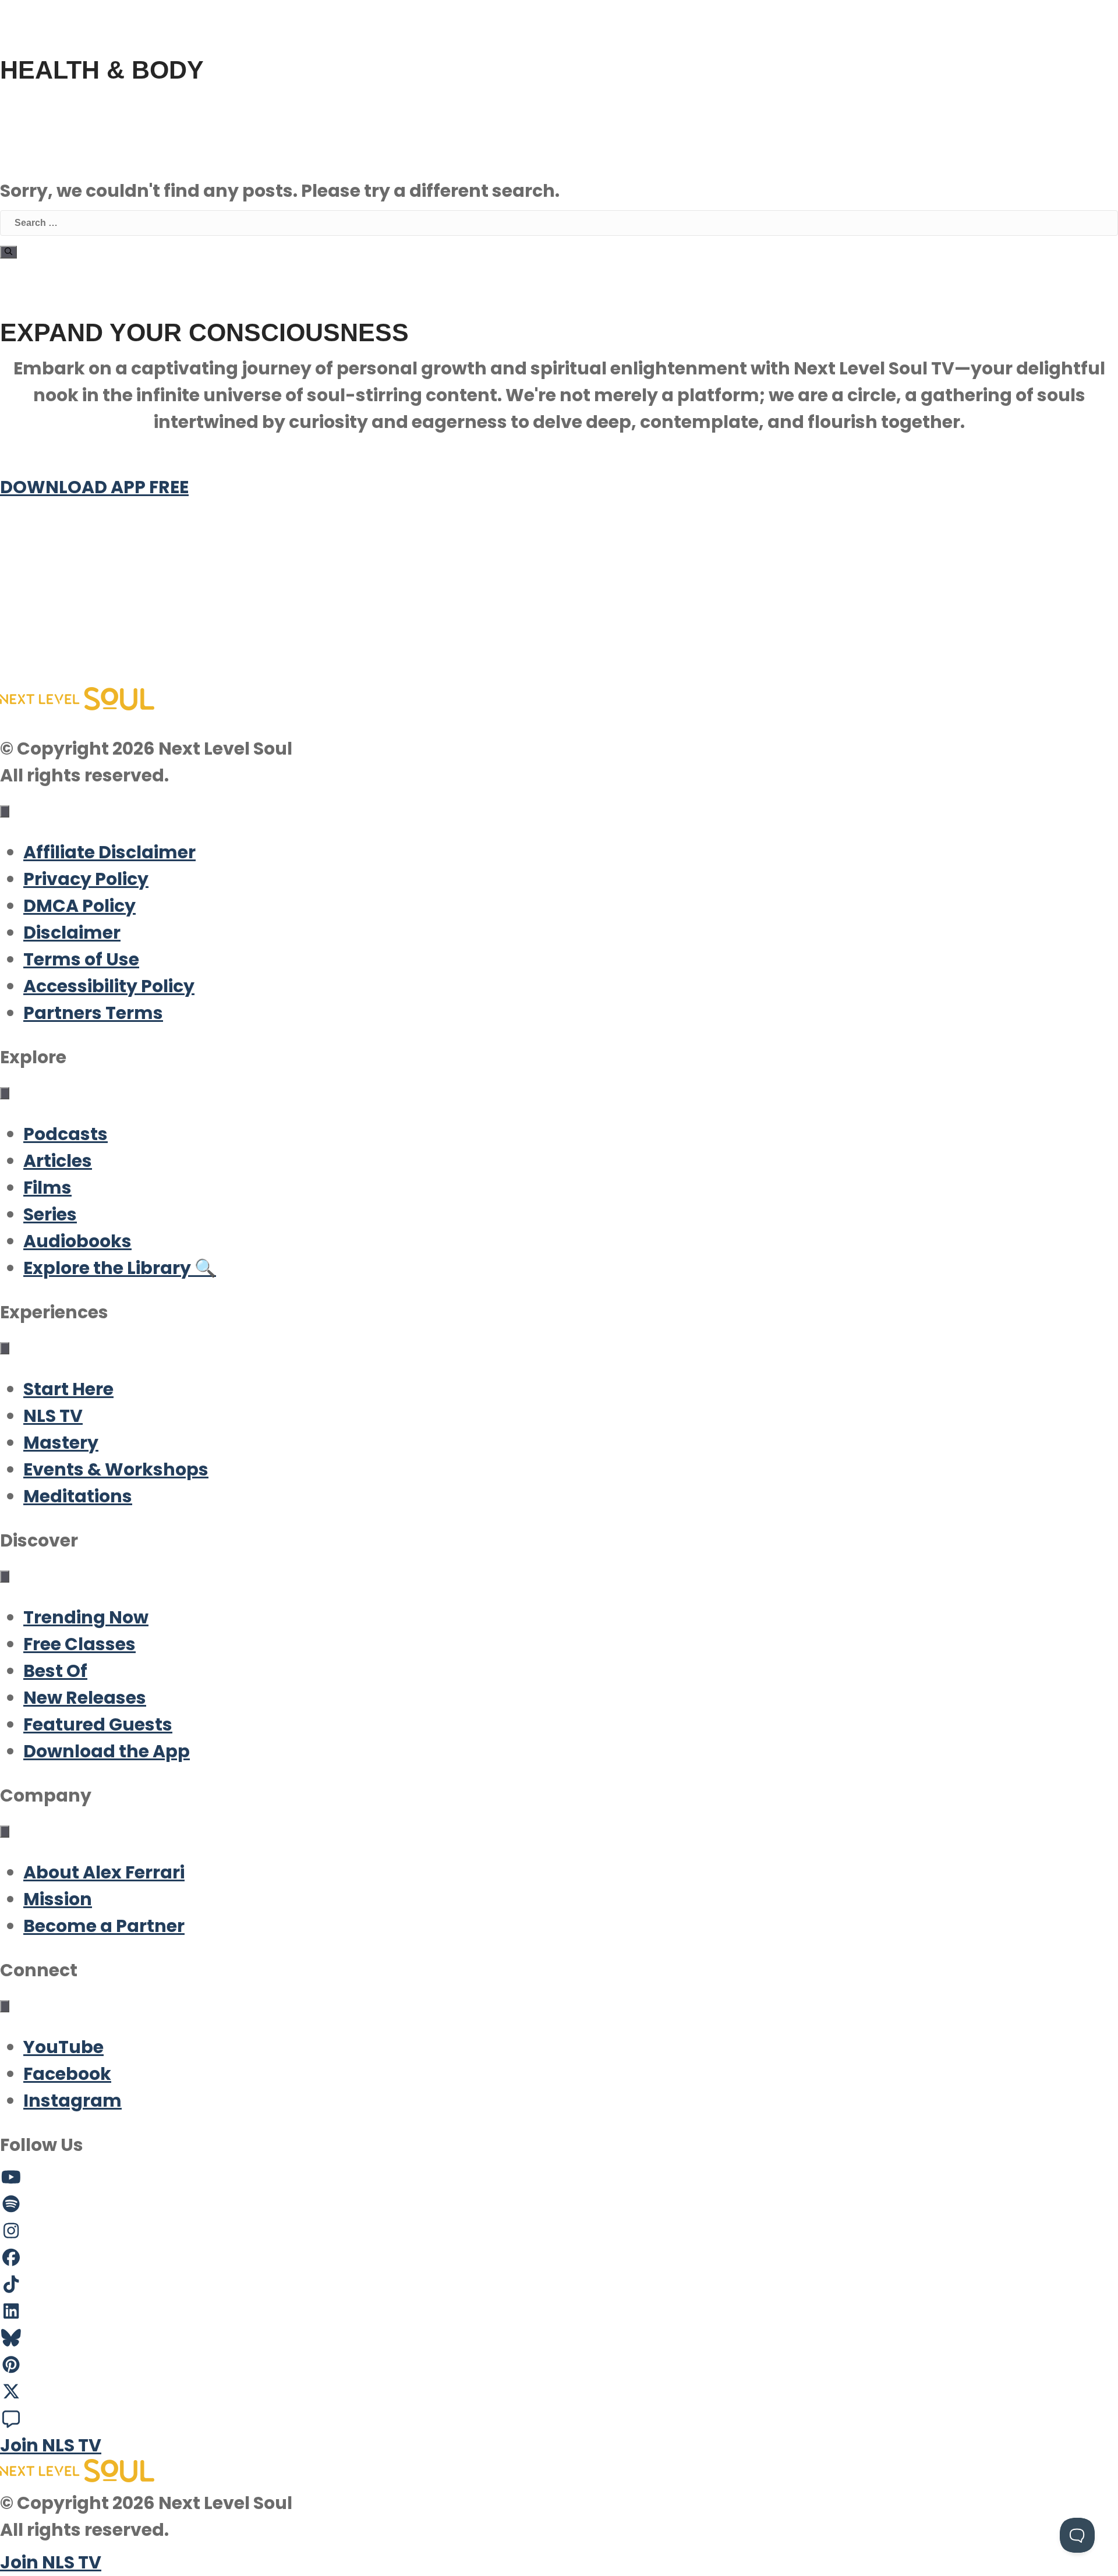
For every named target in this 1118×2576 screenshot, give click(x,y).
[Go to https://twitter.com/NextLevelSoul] (559, 2392)
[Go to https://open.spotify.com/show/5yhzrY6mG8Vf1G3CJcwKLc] (559, 2205)
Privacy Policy (86, 879)
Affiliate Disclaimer (109, 852)
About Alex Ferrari (104, 1872)
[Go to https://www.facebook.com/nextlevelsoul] (559, 2258)
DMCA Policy (79, 906)
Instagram (72, 2101)
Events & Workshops (116, 1469)
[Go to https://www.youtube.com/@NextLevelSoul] (559, 2178)
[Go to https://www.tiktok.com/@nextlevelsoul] (559, 2285)
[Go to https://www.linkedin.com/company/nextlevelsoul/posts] (559, 2312)
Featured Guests (98, 1724)
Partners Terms (93, 1013)
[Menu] (5, 811)
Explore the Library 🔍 (120, 1268)
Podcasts (66, 1134)
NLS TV (53, 1416)
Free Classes (79, 1644)
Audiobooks (77, 1241)
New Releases (85, 1698)
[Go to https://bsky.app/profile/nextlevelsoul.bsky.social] (559, 2338)
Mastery (61, 1443)
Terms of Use (81, 959)
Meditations (78, 1496)
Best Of (55, 1671)
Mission (58, 1899)
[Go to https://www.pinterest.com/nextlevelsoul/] (559, 2365)
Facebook (67, 2074)
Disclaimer (72, 933)
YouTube (63, 2047)
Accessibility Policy (109, 986)
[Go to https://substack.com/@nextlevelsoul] (559, 2419)
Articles (58, 1161)
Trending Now (86, 1617)
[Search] (8, 252)
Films (47, 1188)
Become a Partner (104, 1926)
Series (50, 1214)
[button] (93, 594)
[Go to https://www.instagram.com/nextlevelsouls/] (559, 2231)
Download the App (107, 1751)
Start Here (68, 1389)
